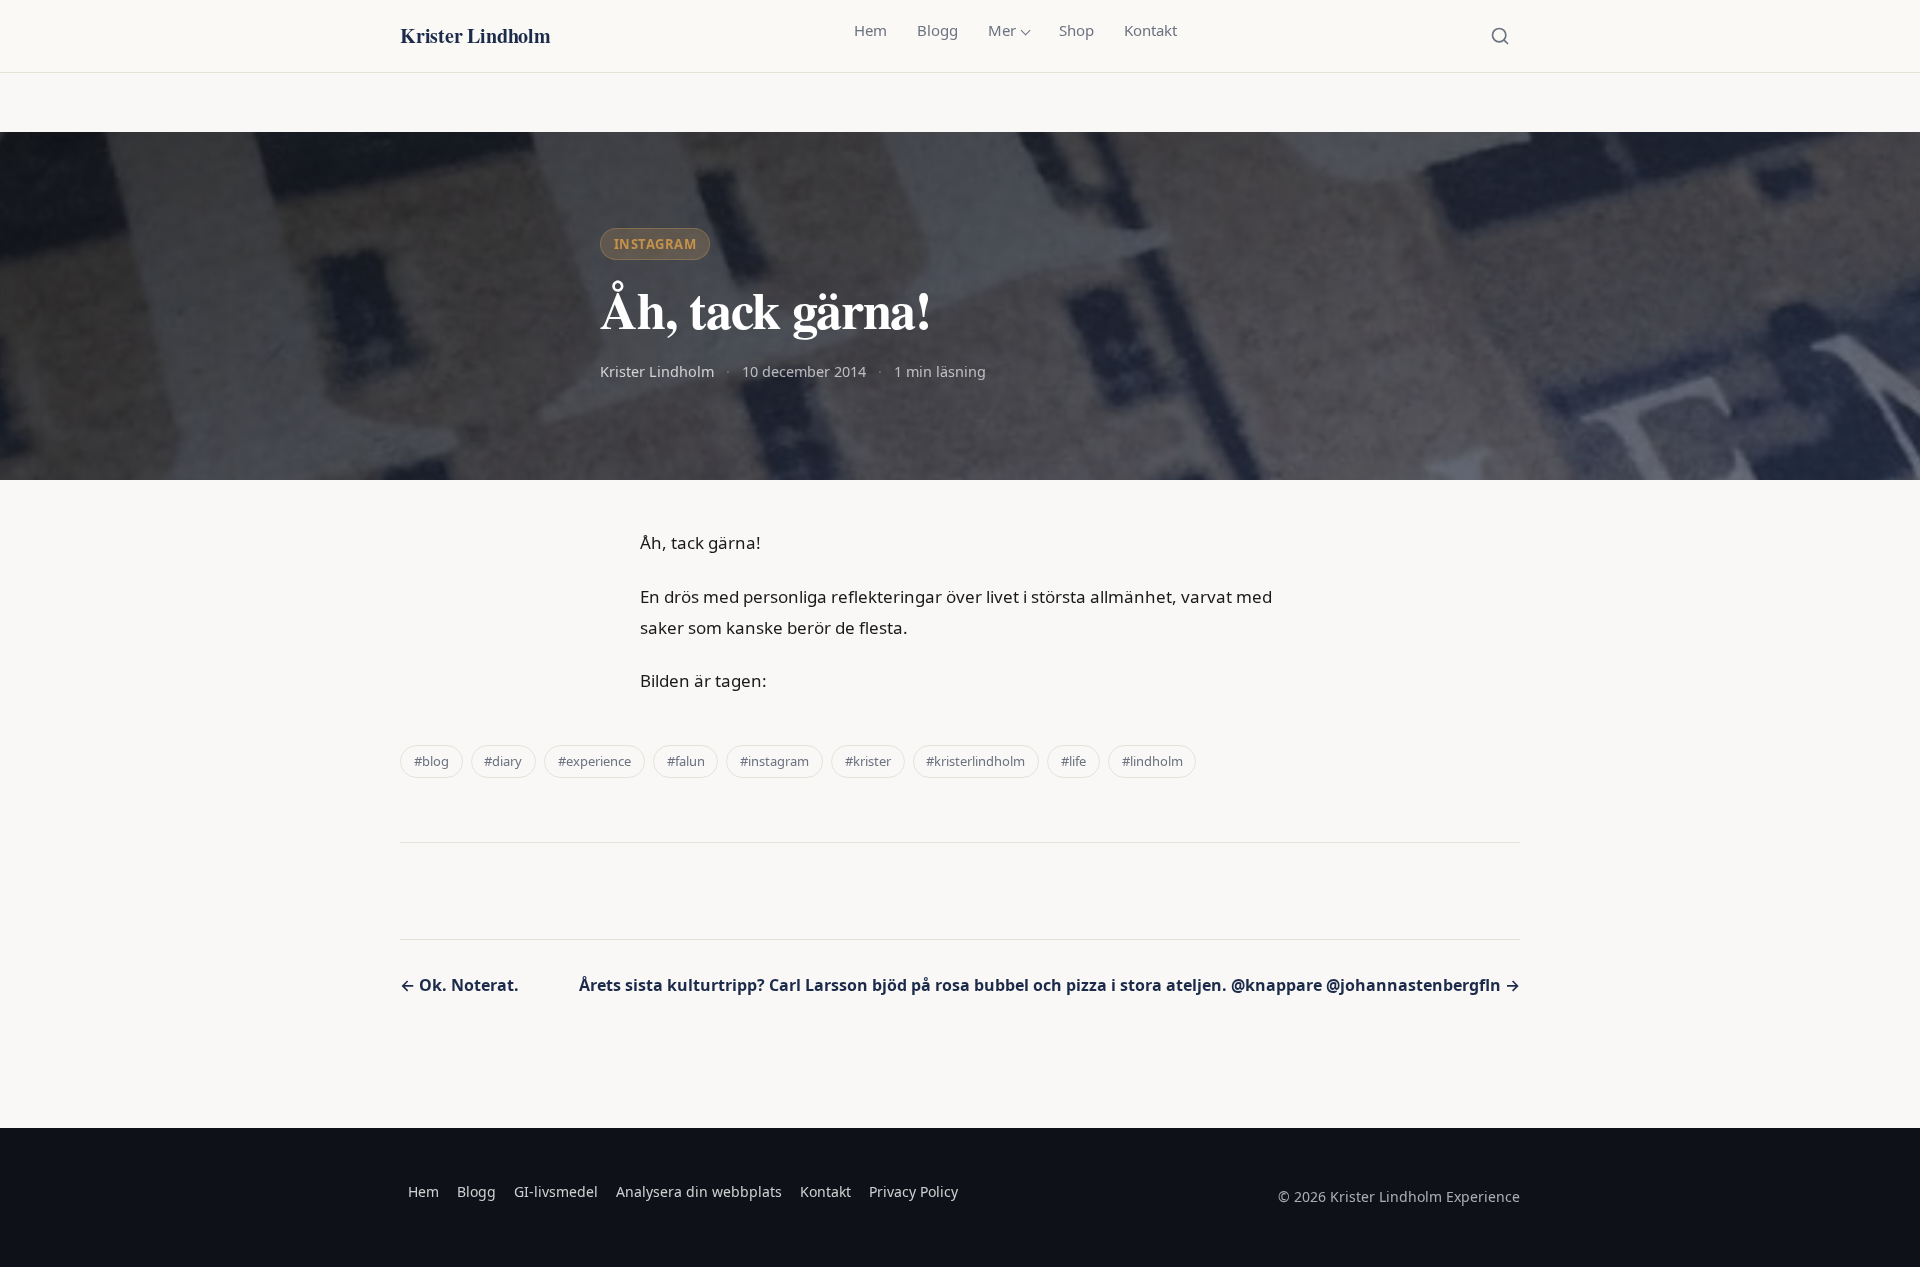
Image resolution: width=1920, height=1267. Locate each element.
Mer (1002, 30)
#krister (868, 761)
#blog (431, 761)
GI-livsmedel (556, 1191)
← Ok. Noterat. (459, 985)
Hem (870, 30)
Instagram (655, 244)
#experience (594, 761)
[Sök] (1500, 36)
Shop (1076, 30)
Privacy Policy (913, 1191)
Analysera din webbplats (699, 1191)
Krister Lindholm (475, 35)
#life (1073, 761)
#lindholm (1152, 761)
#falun (686, 761)
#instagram (774, 761)
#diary (503, 761)
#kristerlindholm (975, 761)
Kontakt (1150, 30)
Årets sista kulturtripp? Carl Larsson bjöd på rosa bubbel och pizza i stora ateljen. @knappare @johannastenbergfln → (1049, 985)
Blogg (937, 30)
